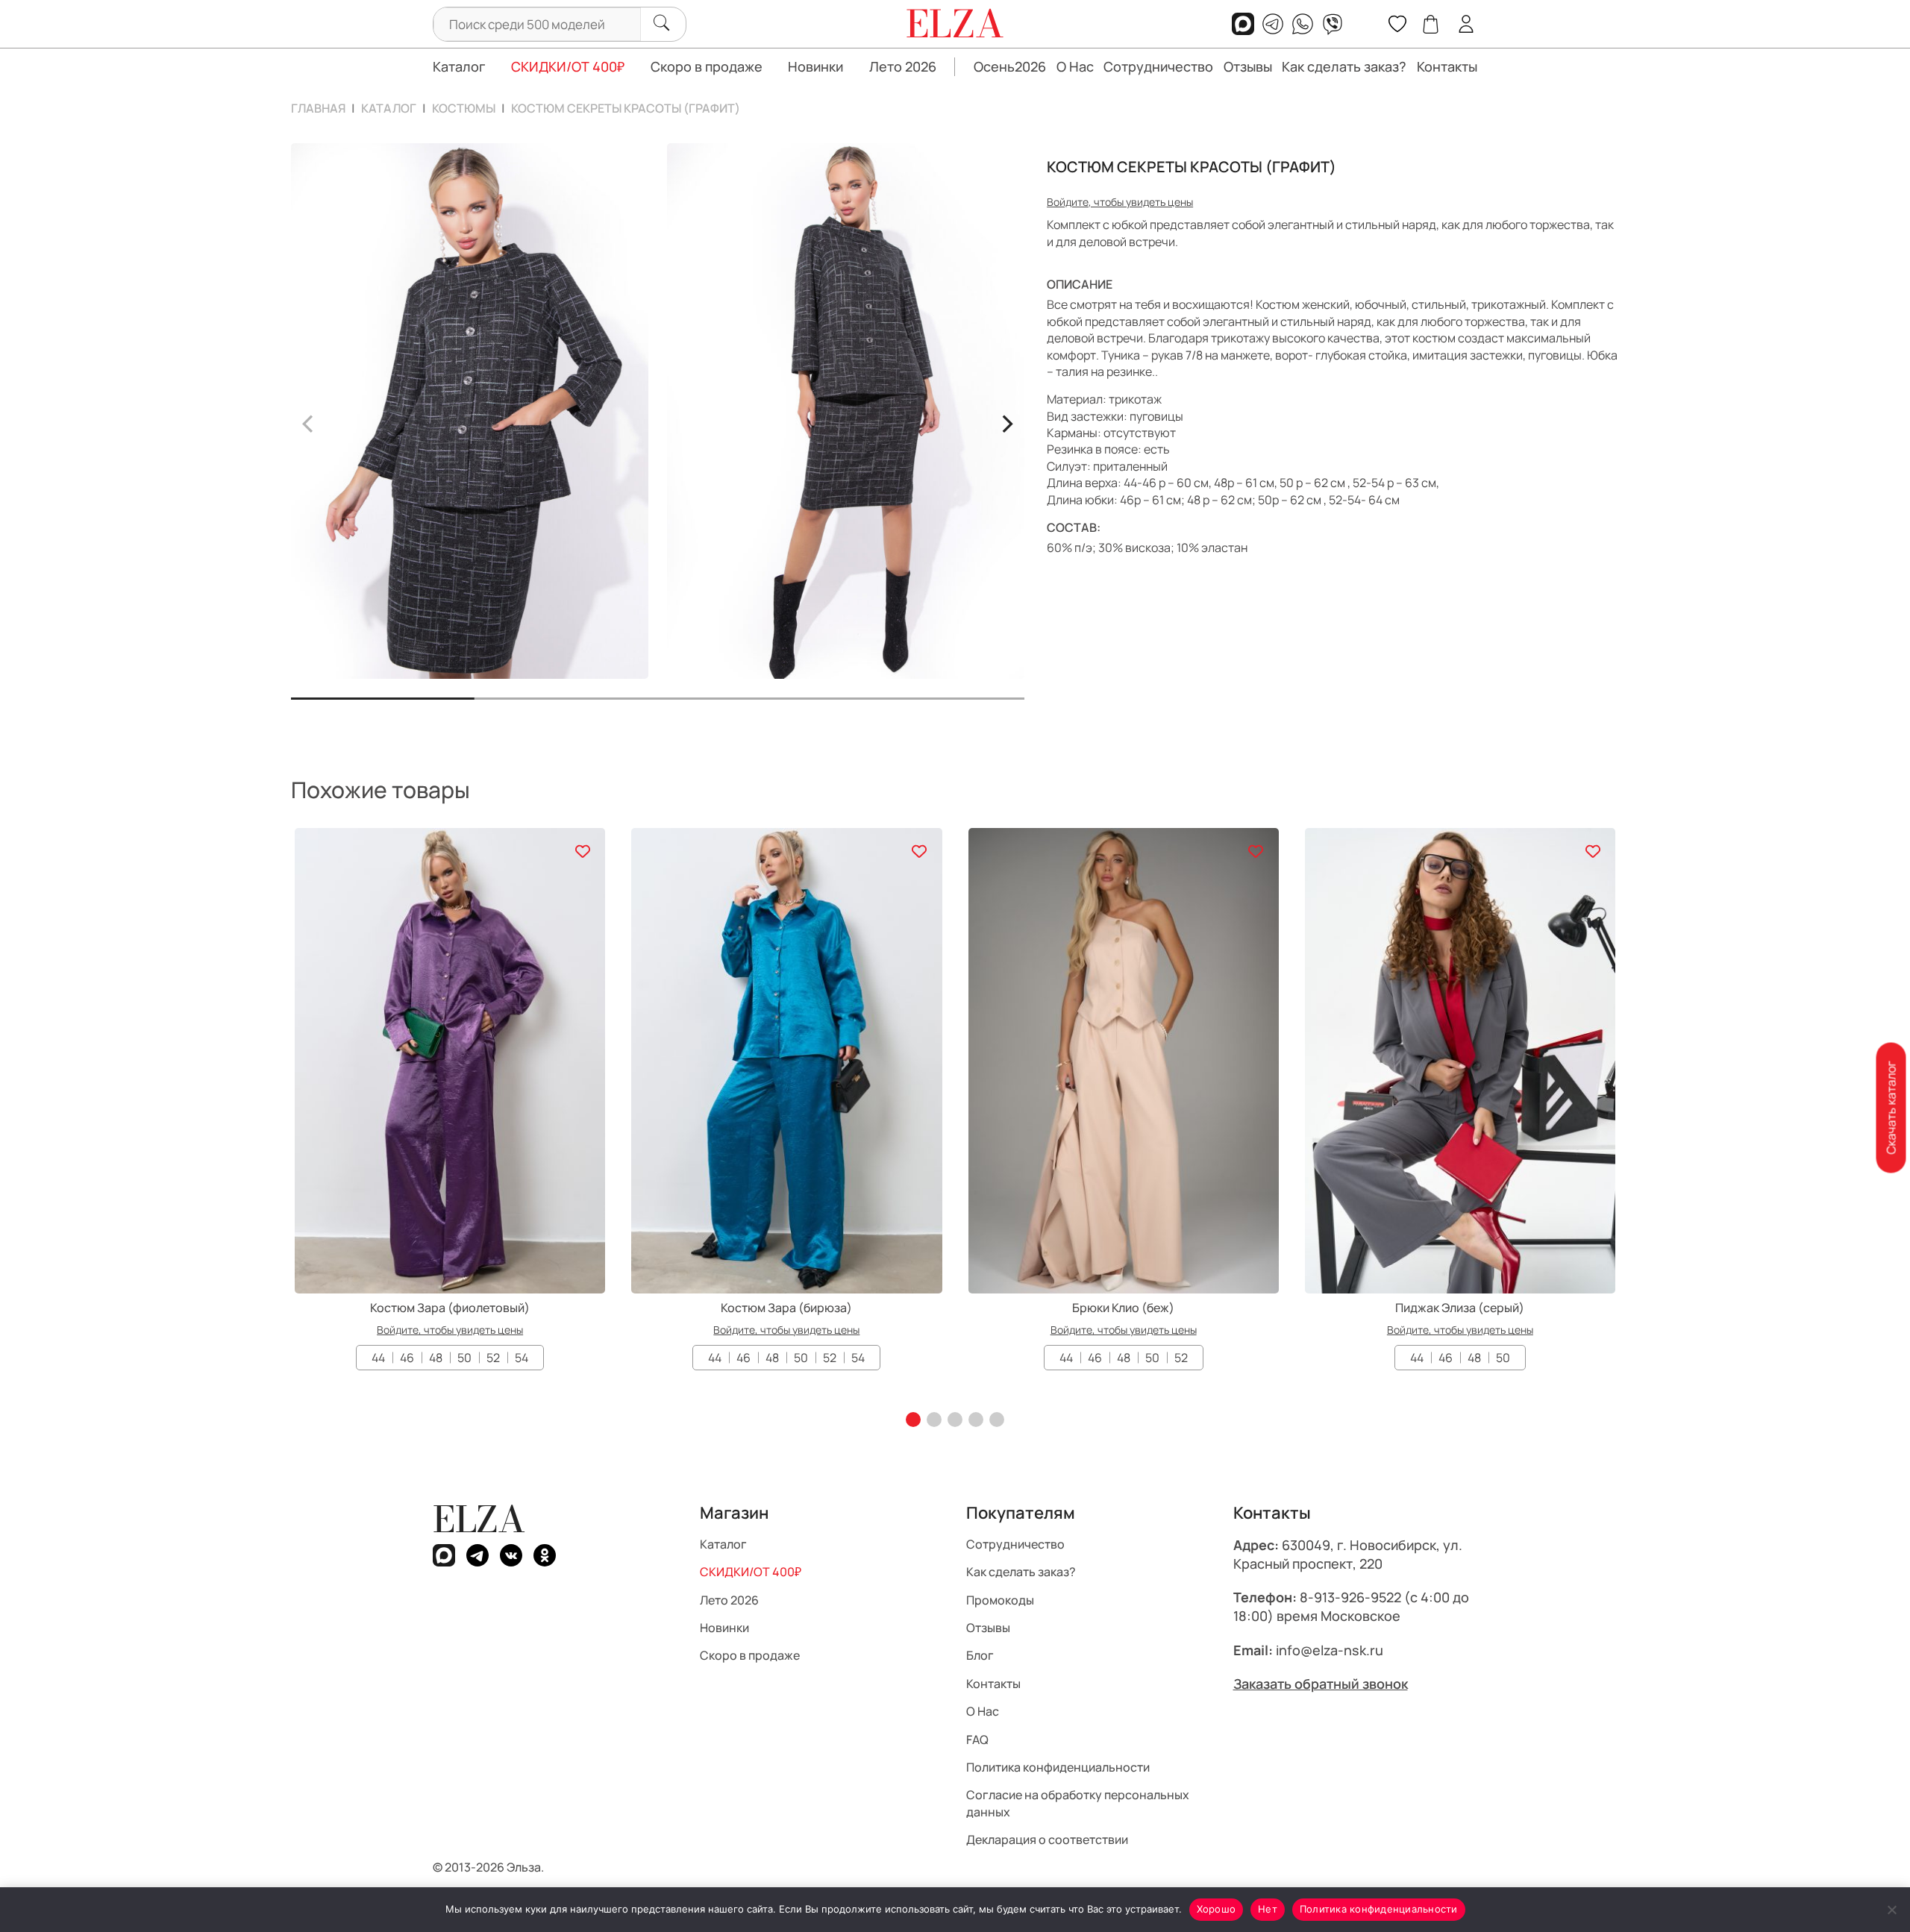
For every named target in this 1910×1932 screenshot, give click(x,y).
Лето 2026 (903, 66)
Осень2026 (1010, 66)
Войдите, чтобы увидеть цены (1120, 202)
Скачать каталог (1891, 1108)
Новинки (815, 66)
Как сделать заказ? (1344, 66)
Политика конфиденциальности (1058, 1767)
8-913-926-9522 (1350, 1597)
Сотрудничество (1158, 66)
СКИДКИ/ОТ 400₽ (568, 66)
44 (378, 1358)
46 (407, 1358)
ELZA (479, 1519)
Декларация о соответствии (1047, 1840)
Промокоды (1000, 1600)
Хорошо (1217, 1909)
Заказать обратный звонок (1321, 1684)
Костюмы (464, 108)
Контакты (1447, 66)
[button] (913, 1420)
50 (464, 1358)
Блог (980, 1655)
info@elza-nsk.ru (1330, 1650)
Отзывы (1248, 66)
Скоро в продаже (707, 66)
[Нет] (1891, 1910)
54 (522, 1358)
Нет (1268, 1909)
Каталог (459, 66)
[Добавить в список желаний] (582, 851)
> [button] (1007, 421)
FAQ (977, 1740)
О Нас (1075, 66)
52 (493, 1358)
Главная (318, 108)
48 (436, 1358)
